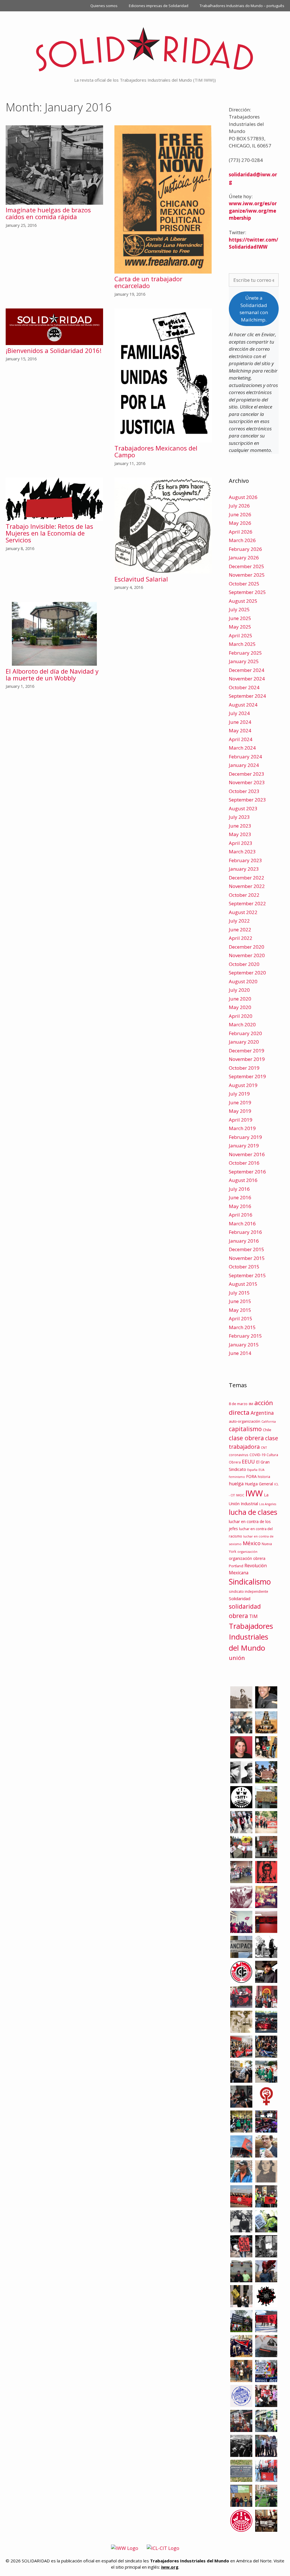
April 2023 (241, 843)
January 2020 (244, 1042)
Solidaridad (240, 1598)
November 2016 (247, 1154)
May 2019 (240, 1111)
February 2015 (245, 1336)
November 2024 (247, 679)
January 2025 (244, 661)
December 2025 (247, 566)
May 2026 (240, 523)
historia (264, 1477)
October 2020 (244, 964)
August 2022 (243, 912)
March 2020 (242, 1024)
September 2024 (247, 696)
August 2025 (243, 601)
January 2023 (244, 869)
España (252, 1470)
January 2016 (244, 1241)
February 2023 (245, 860)
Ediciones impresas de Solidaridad (159, 6)
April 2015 (241, 1318)
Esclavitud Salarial (141, 579)
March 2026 (242, 540)
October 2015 (244, 1267)
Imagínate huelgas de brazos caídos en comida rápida (48, 213)
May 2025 (240, 627)
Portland (236, 1566)
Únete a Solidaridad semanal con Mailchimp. (254, 309)
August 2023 (243, 808)
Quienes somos (104, 6)
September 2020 (247, 973)
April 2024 (241, 739)
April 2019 (241, 1120)
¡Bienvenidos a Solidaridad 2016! (54, 350)
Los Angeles (268, 1504)
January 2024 (244, 765)
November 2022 (247, 886)
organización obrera (247, 1558)
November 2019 (247, 1059)
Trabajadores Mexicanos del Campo (156, 451)
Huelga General (259, 1484)
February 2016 (245, 1232)
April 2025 (241, 635)
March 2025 (242, 644)
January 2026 (244, 558)
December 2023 (247, 774)
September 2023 (247, 800)
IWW (254, 1493)
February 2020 (245, 1033)
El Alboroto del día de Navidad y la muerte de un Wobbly (52, 674)
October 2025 (244, 584)
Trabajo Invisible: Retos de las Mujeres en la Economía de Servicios (49, 533)
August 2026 (243, 497)
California (269, 1422)
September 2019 (247, 1076)
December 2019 (247, 1051)
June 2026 (240, 514)
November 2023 (247, 782)
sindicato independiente (249, 1591)
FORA (251, 1476)
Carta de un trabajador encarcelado (148, 282)
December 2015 (247, 1249)
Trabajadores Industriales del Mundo (251, 1637)
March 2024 (242, 748)
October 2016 (244, 1163)
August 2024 (243, 705)
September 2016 (247, 1172)
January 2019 (244, 1146)
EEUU (248, 1462)
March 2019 (242, 1128)
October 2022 (244, 895)
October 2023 (244, 791)
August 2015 (243, 1284)
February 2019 (245, 1137)
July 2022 (239, 921)
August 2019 (243, 1085)
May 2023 (240, 834)
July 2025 (239, 609)
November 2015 (247, 1258)
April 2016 (241, 1215)
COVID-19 (257, 1455)
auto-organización (245, 1421)
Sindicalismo (250, 1582)
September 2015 (247, 1275)
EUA (262, 1470)
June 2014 (240, 1353)
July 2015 (239, 1293)
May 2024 (240, 730)
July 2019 (239, 1094)
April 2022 (241, 938)
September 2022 (247, 903)
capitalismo (245, 1429)
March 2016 (242, 1224)
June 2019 (240, 1102)
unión (237, 1658)
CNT (264, 1447)
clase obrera (246, 1438)
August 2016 (243, 1180)
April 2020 (241, 1016)
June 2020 (240, 999)
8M (251, 1404)
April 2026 (241, 532)
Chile (267, 1430)
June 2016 (240, 1197)
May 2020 (240, 1007)
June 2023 (240, 826)
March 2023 (242, 852)
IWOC (240, 1495)
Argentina (262, 1413)
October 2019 (244, 1068)
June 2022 (240, 929)
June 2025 (240, 618)
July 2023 (239, 817)
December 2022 (247, 878)
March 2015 (242, 1327)
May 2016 (240, 1206)
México (252, 1543)
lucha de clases (253, 1512)
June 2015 (240, 1301)
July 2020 (239, 990)
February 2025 (245, 653)
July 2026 (239, 506)
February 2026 (245, 549)
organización (247, 1552)
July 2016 (239, 1189)
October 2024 (244, 687)
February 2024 (245, 757)
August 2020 (243, 981)
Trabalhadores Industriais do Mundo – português (242, 6)
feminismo (237, 1477)
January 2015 (244, 1345)
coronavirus (239, 1455)
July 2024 (239, 713)
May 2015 (240, 1310)
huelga (236, 1484)
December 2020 (247, 947)
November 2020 (247, 955)
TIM (253, 1616)
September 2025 (247, 592)
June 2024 (240, 722)
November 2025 (247, 575)
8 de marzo (238, 1404)
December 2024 (247, 670)
